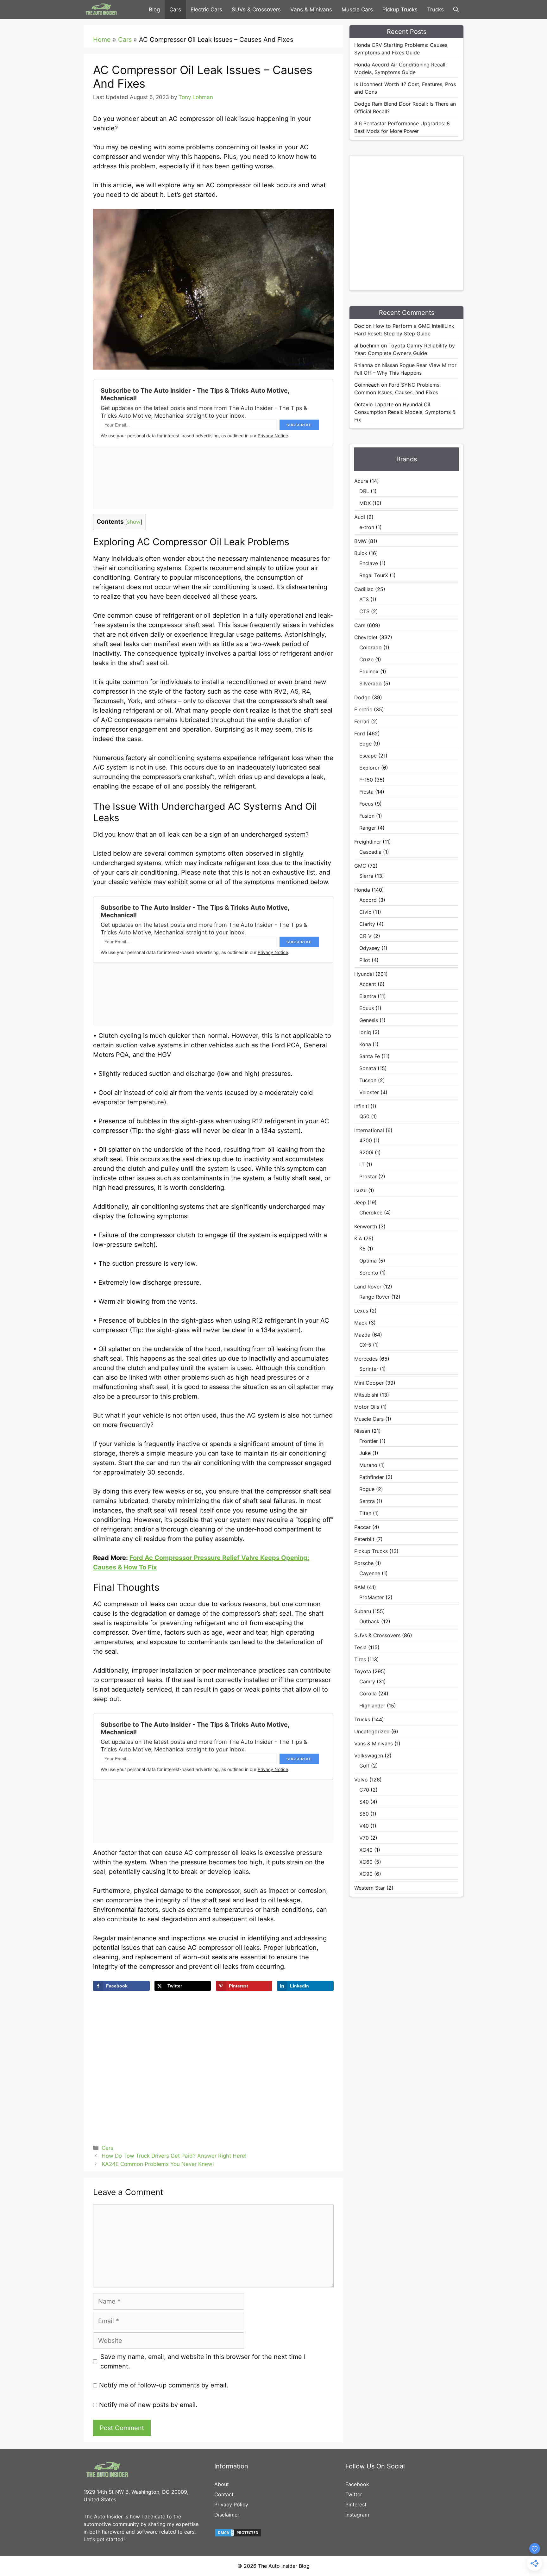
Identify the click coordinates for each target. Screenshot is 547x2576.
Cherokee (371, 1213)
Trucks (435, 9)
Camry (367, 1681)
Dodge (362, 697)
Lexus (361, 1311)
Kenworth (366, 1226)
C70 (364, 1790)
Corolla (368, 1693)
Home (102, 40)
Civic (365, 912)
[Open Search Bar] (456, 9)
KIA (358, 1238)
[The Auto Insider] (101, 9)
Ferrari (362, 721)
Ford (360, 733)
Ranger (368, 828)
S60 (364, 1814)
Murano (368, 1465)
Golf (364, 1766)
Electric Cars (206, 9)
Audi (360, 517)
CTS (364, 611)
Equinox (369, 671)
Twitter (354, 2494)
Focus (366, 804)
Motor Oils (367, 1407)
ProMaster (372, 1597)
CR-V (365, 936)
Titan (365, 1513)
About (222, 2484)
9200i (366, 1152)
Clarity (367, 924)
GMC (360, 866)
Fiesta (366, 792)
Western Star (370, 1888)
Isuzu (360, 1190)
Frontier (369, 1441)
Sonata (368, 1068)
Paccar (362, 1527)
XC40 (366, 1850)
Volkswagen (369, 1756)
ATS (364, 599)
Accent (368, 984)
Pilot (365, 960)
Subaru (363, 1611)
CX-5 (365, 1345)
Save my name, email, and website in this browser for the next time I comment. (203, 2361)
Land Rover (368, 1287)
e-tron (367, 527)
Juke (365, 1453)
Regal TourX (374, 575)
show (134, 522)
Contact (224, 2494)
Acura (361, 481)
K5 (362, 1249)
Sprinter (369, 1369)
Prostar (368, 1176)
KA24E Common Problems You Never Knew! (158, 2164)
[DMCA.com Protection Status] (238, 2535)
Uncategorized (372, 1731)
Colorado (371, 647)
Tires (360, 1659)
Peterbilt (364, 1539)
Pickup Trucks (400, 9)
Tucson (368, 1080)
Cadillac (364, 589)
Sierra (366, 876)
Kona (365, 1044)
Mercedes (366, 1359)
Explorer (369, 768)
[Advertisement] (418, 222)
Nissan (362, 1431)
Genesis (369, 1020)
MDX (365, 503)
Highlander (372, 1706)
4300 (366, 1140)
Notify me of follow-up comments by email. (164, 2385)
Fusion (367, 816)
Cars (175, 9)
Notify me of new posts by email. (148, 2405)
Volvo (361, 1780)
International (369, 1130)
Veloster (369, 1092)
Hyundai (364, 974)
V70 (364, 1838)
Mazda (362, 1335)
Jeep (360, 1202)
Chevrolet (366, 637)
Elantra (368, 996)
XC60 (366, 1862)
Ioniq (365, 1032)
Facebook (357, 2484)
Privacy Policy (231, 2504)
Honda (362, 890)
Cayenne (370, 1573)
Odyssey (370, 948)
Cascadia (370, 852)
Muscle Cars (357, 9)
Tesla (360, 1647)
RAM (360, 1587)
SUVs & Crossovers (256, 9)
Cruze (366, 659)
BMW (360, 541)
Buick (361, 553)
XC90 (366, 1874)
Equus (367, 1008)
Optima (368, 1261)
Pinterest (356, 2504)
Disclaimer (227, 2515)
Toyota (363, 1671)
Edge (365, 744)
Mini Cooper (369, 1383)
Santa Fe (370, 1056)
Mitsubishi (366, 1395)
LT (362, 1164)
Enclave (369, 563)
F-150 (366, 780)
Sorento (369, 1273)
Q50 (364, 1116)
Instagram (357, 2515)
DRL (364, 491)
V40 (364, 1826)
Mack (361, 1323)
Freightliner (368, 842)
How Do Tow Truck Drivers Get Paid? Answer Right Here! (174, 2156)
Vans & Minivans (311, 9)
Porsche (364, 1563)
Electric (363, 709)
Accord (368, 900)
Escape (368, 756)
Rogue (367, 1489)
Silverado (371, 683)
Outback (369, 1621)
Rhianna (364, 365)
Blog (154, 9)
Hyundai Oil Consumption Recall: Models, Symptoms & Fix (405, 412)
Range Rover (374, 1297)
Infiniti (362, 1106)
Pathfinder (372, 1477)
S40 (364, 1802)
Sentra (367, 1501)
